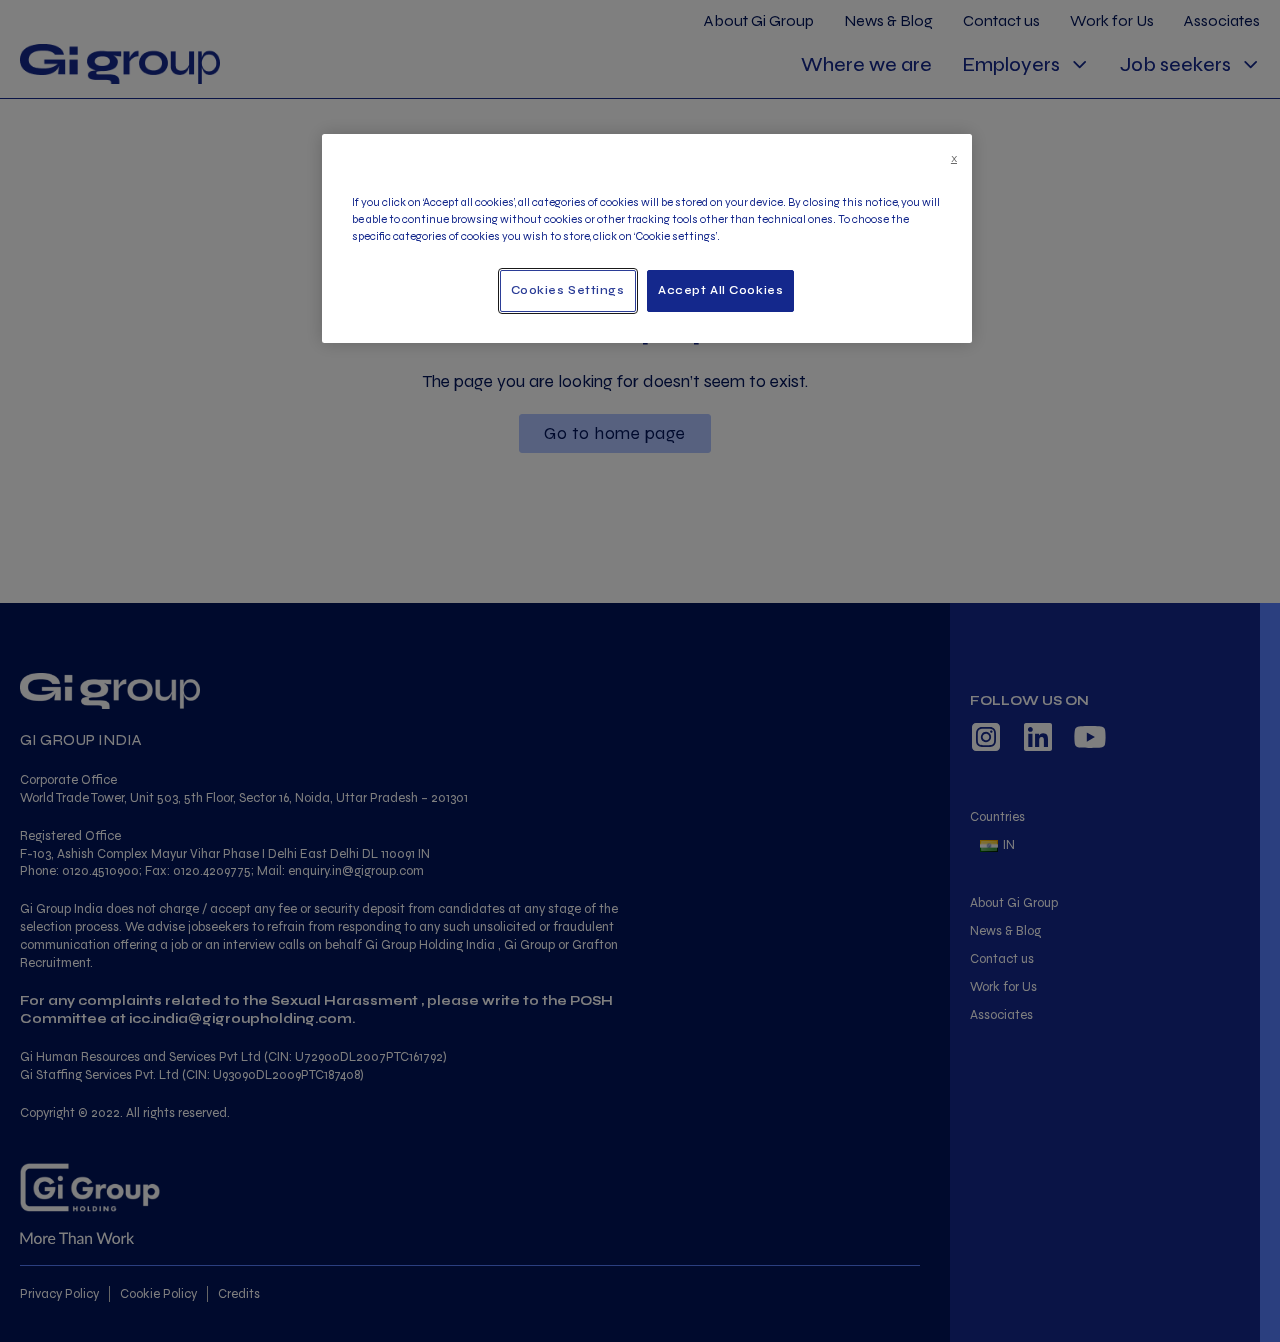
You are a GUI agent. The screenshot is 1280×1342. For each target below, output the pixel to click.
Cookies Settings (568, 290)
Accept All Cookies (720, 290)
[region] (647, 238)
